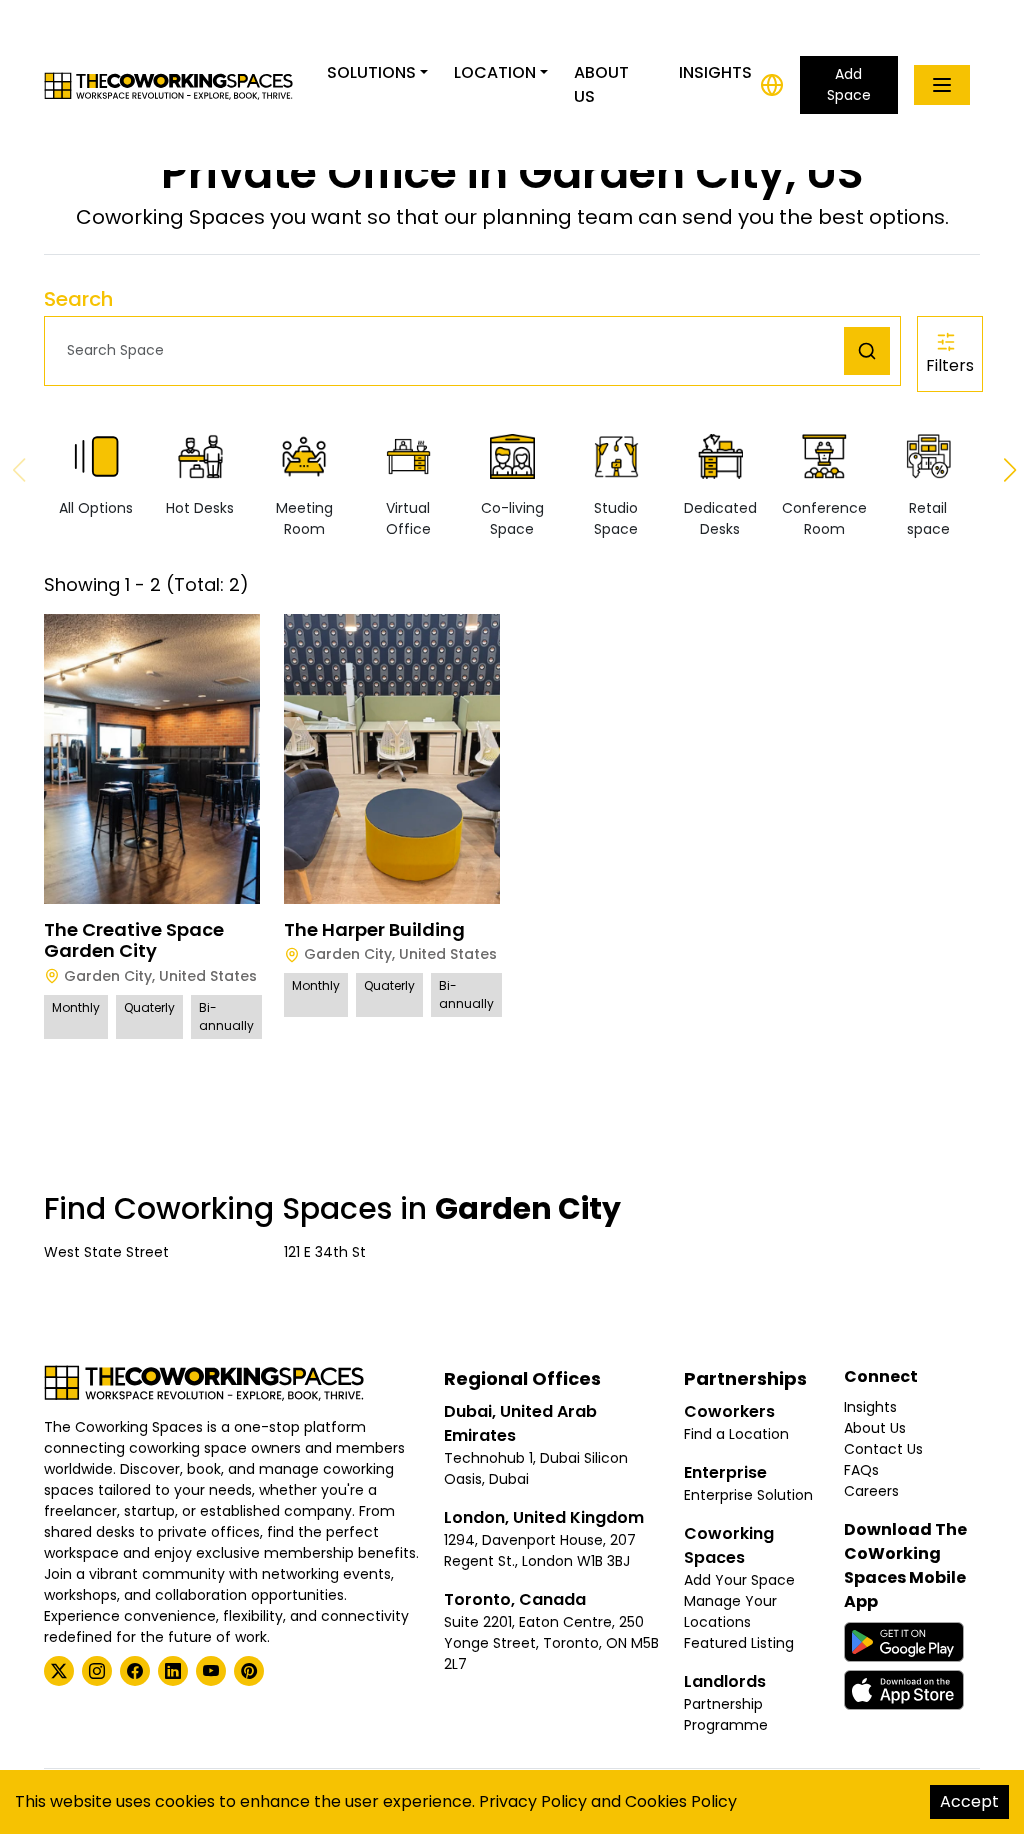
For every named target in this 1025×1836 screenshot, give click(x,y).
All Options (96, 508)
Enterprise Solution (748, 1495)
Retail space (928, 518)
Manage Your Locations (730, 1611)
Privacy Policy (533, 1801)
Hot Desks (200, 508)
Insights (715, 72)
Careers (871, 1491)
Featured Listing (739, 1643)
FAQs (861, 1470)
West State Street (106, 1252)
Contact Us (883, 1449)
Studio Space (616, 518)
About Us (601, 84)
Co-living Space (512, 518)
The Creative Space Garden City (134, 940)
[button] (449, 350)
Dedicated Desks (720, 518)
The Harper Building (374, 929)
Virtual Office (408, 518)
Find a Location (736, 1434)
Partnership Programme (726, 1714)
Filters (950, 365)
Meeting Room (304, 518)
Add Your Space (739, 1580)
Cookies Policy (681, 1801)
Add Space (849, 84)
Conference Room (824, 518)
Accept (969, 1801)
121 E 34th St (325, 1252)
